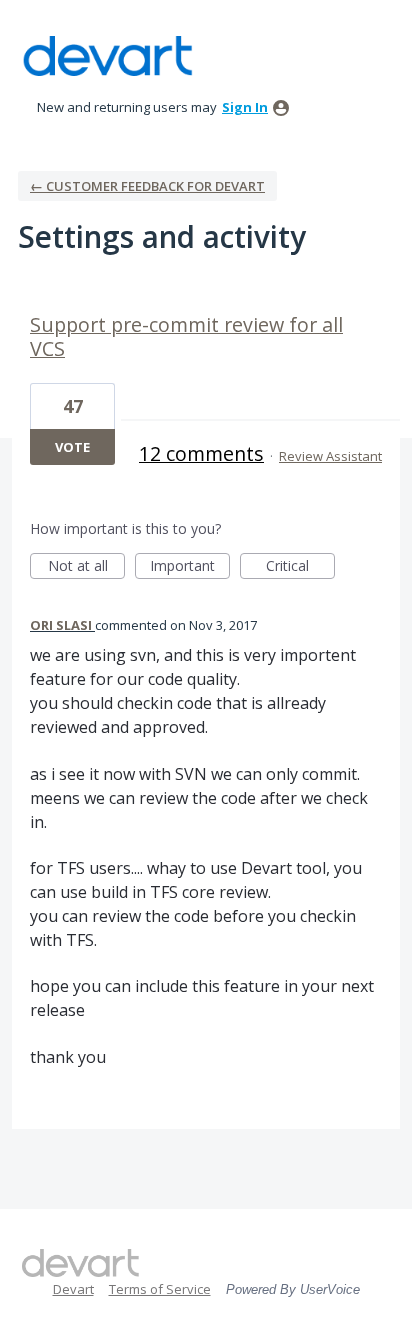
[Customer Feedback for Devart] (108, 56)
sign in (245, 107)
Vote (72, 447)
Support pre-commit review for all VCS (186, 336)
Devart (73, 1289)
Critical (300, 567)
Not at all (86, 567)
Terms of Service (160, 1289)
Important (190, 567)
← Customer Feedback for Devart (147, 186)
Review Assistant (330, 456)
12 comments (201, 453)
